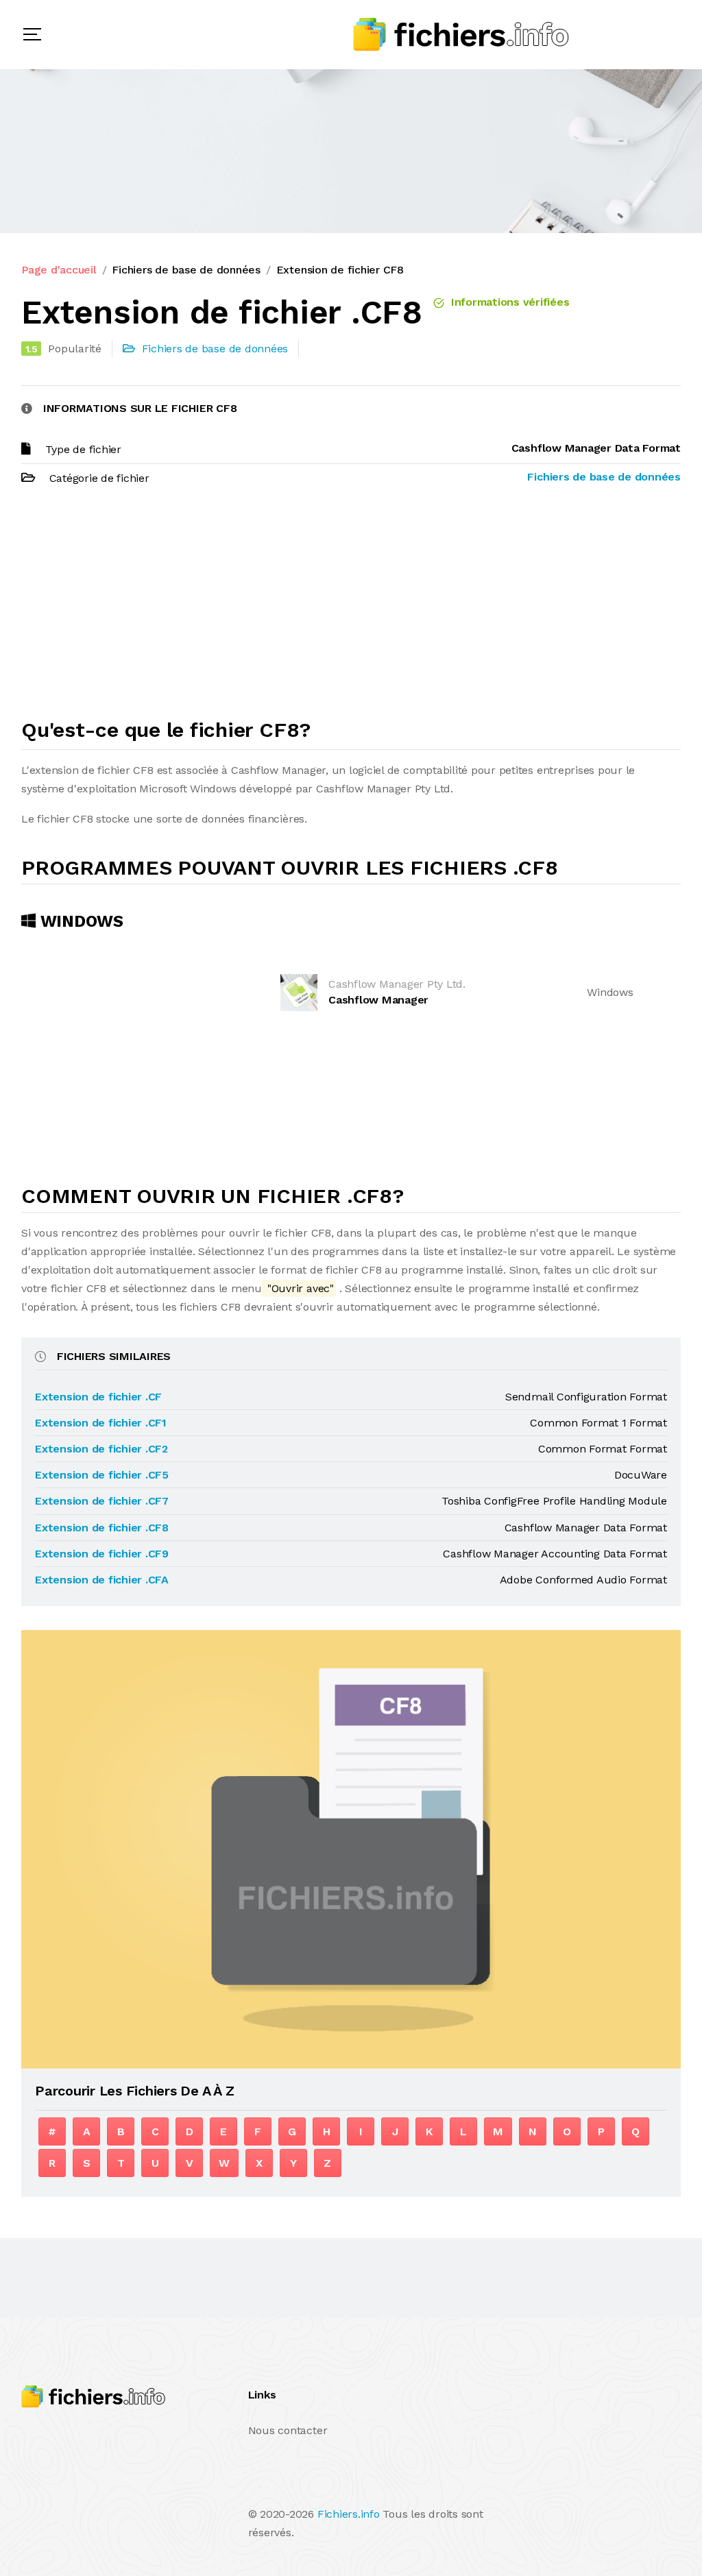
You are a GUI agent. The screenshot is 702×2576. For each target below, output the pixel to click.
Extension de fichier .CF (98, 1397)
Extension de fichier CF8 (340, 270)
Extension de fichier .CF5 (102, 1475)
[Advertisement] (351, 608)
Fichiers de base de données (186, 270)
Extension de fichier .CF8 (102, 1528)
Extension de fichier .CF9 (102, 1554)
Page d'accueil (59, 270)
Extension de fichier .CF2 (101, 1449)
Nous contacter (288, 2430)
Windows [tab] (80, 921)
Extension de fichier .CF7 (102, 1501)
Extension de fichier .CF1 (101, 1423)
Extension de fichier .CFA (102, 1580)
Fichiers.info (349, 2514)
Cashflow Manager (378, 1000)
